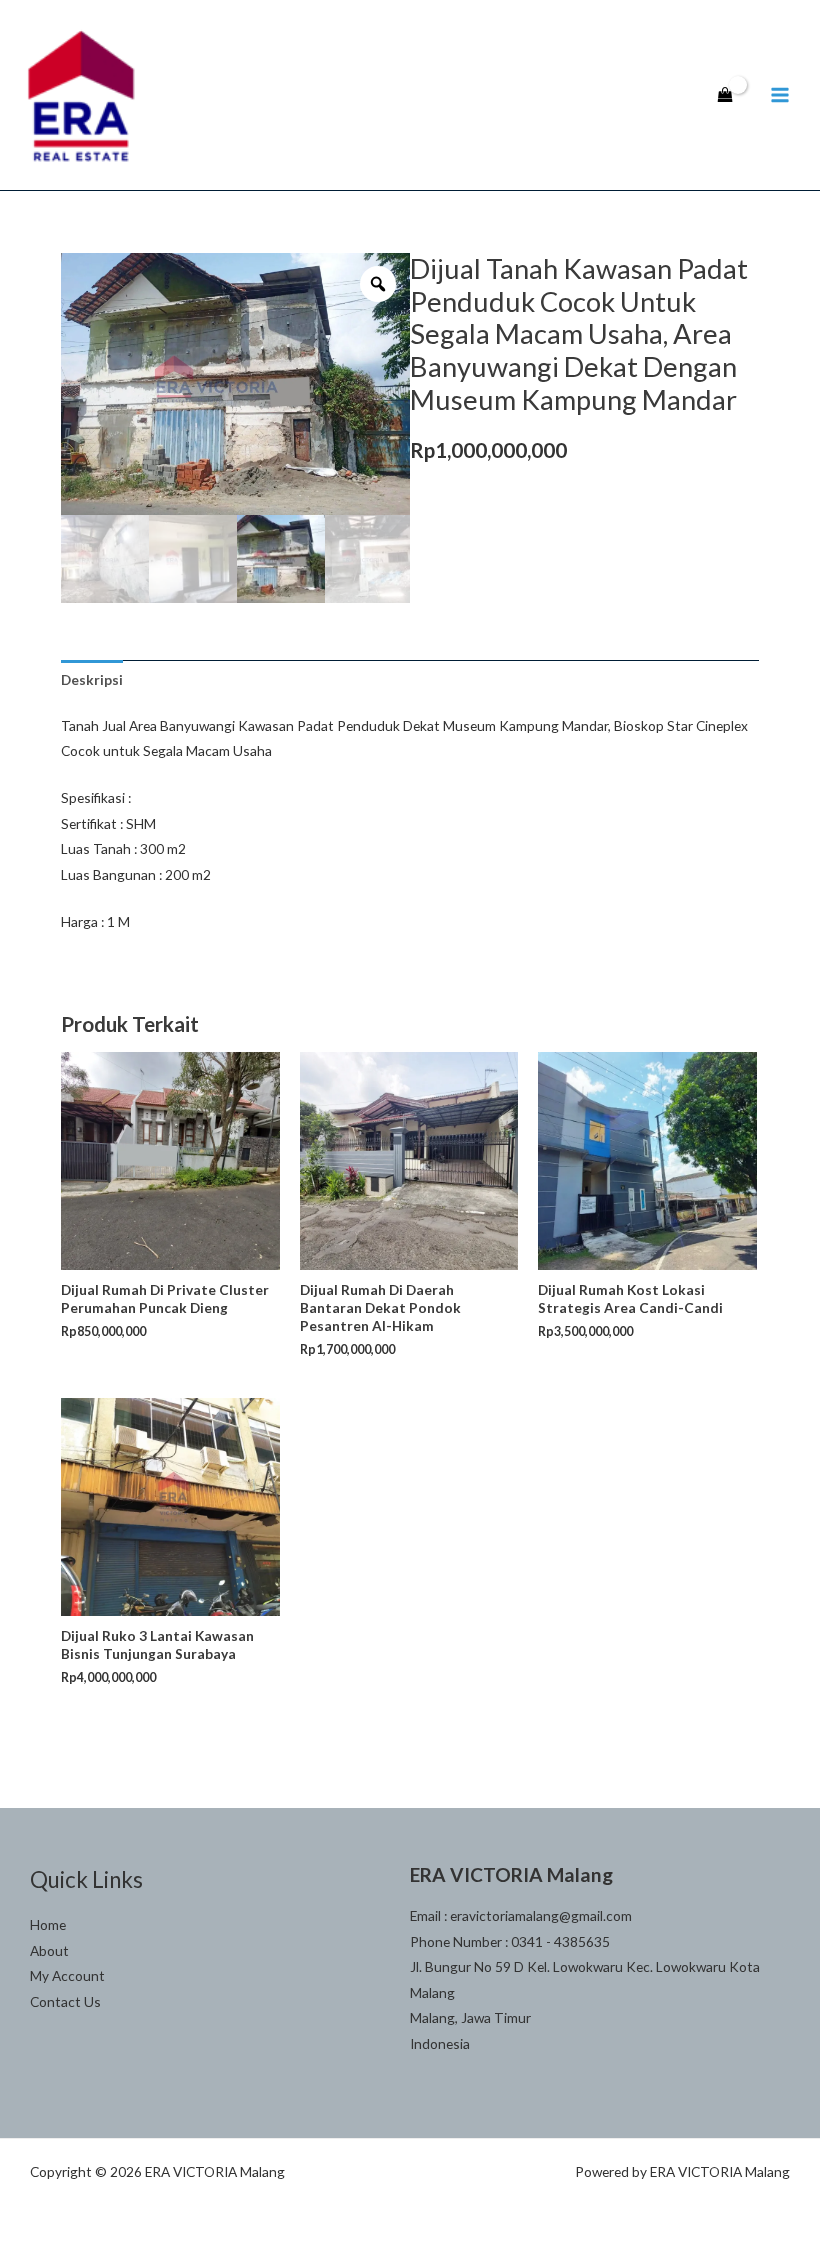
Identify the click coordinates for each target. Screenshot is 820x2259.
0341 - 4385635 (560, 1941)
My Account (67, 1975)
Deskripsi (92, 679)
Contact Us (65, 2001)
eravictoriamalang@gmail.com (541, 1915)
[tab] (92, 679)
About (49, 1950)
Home (48, 1924)
